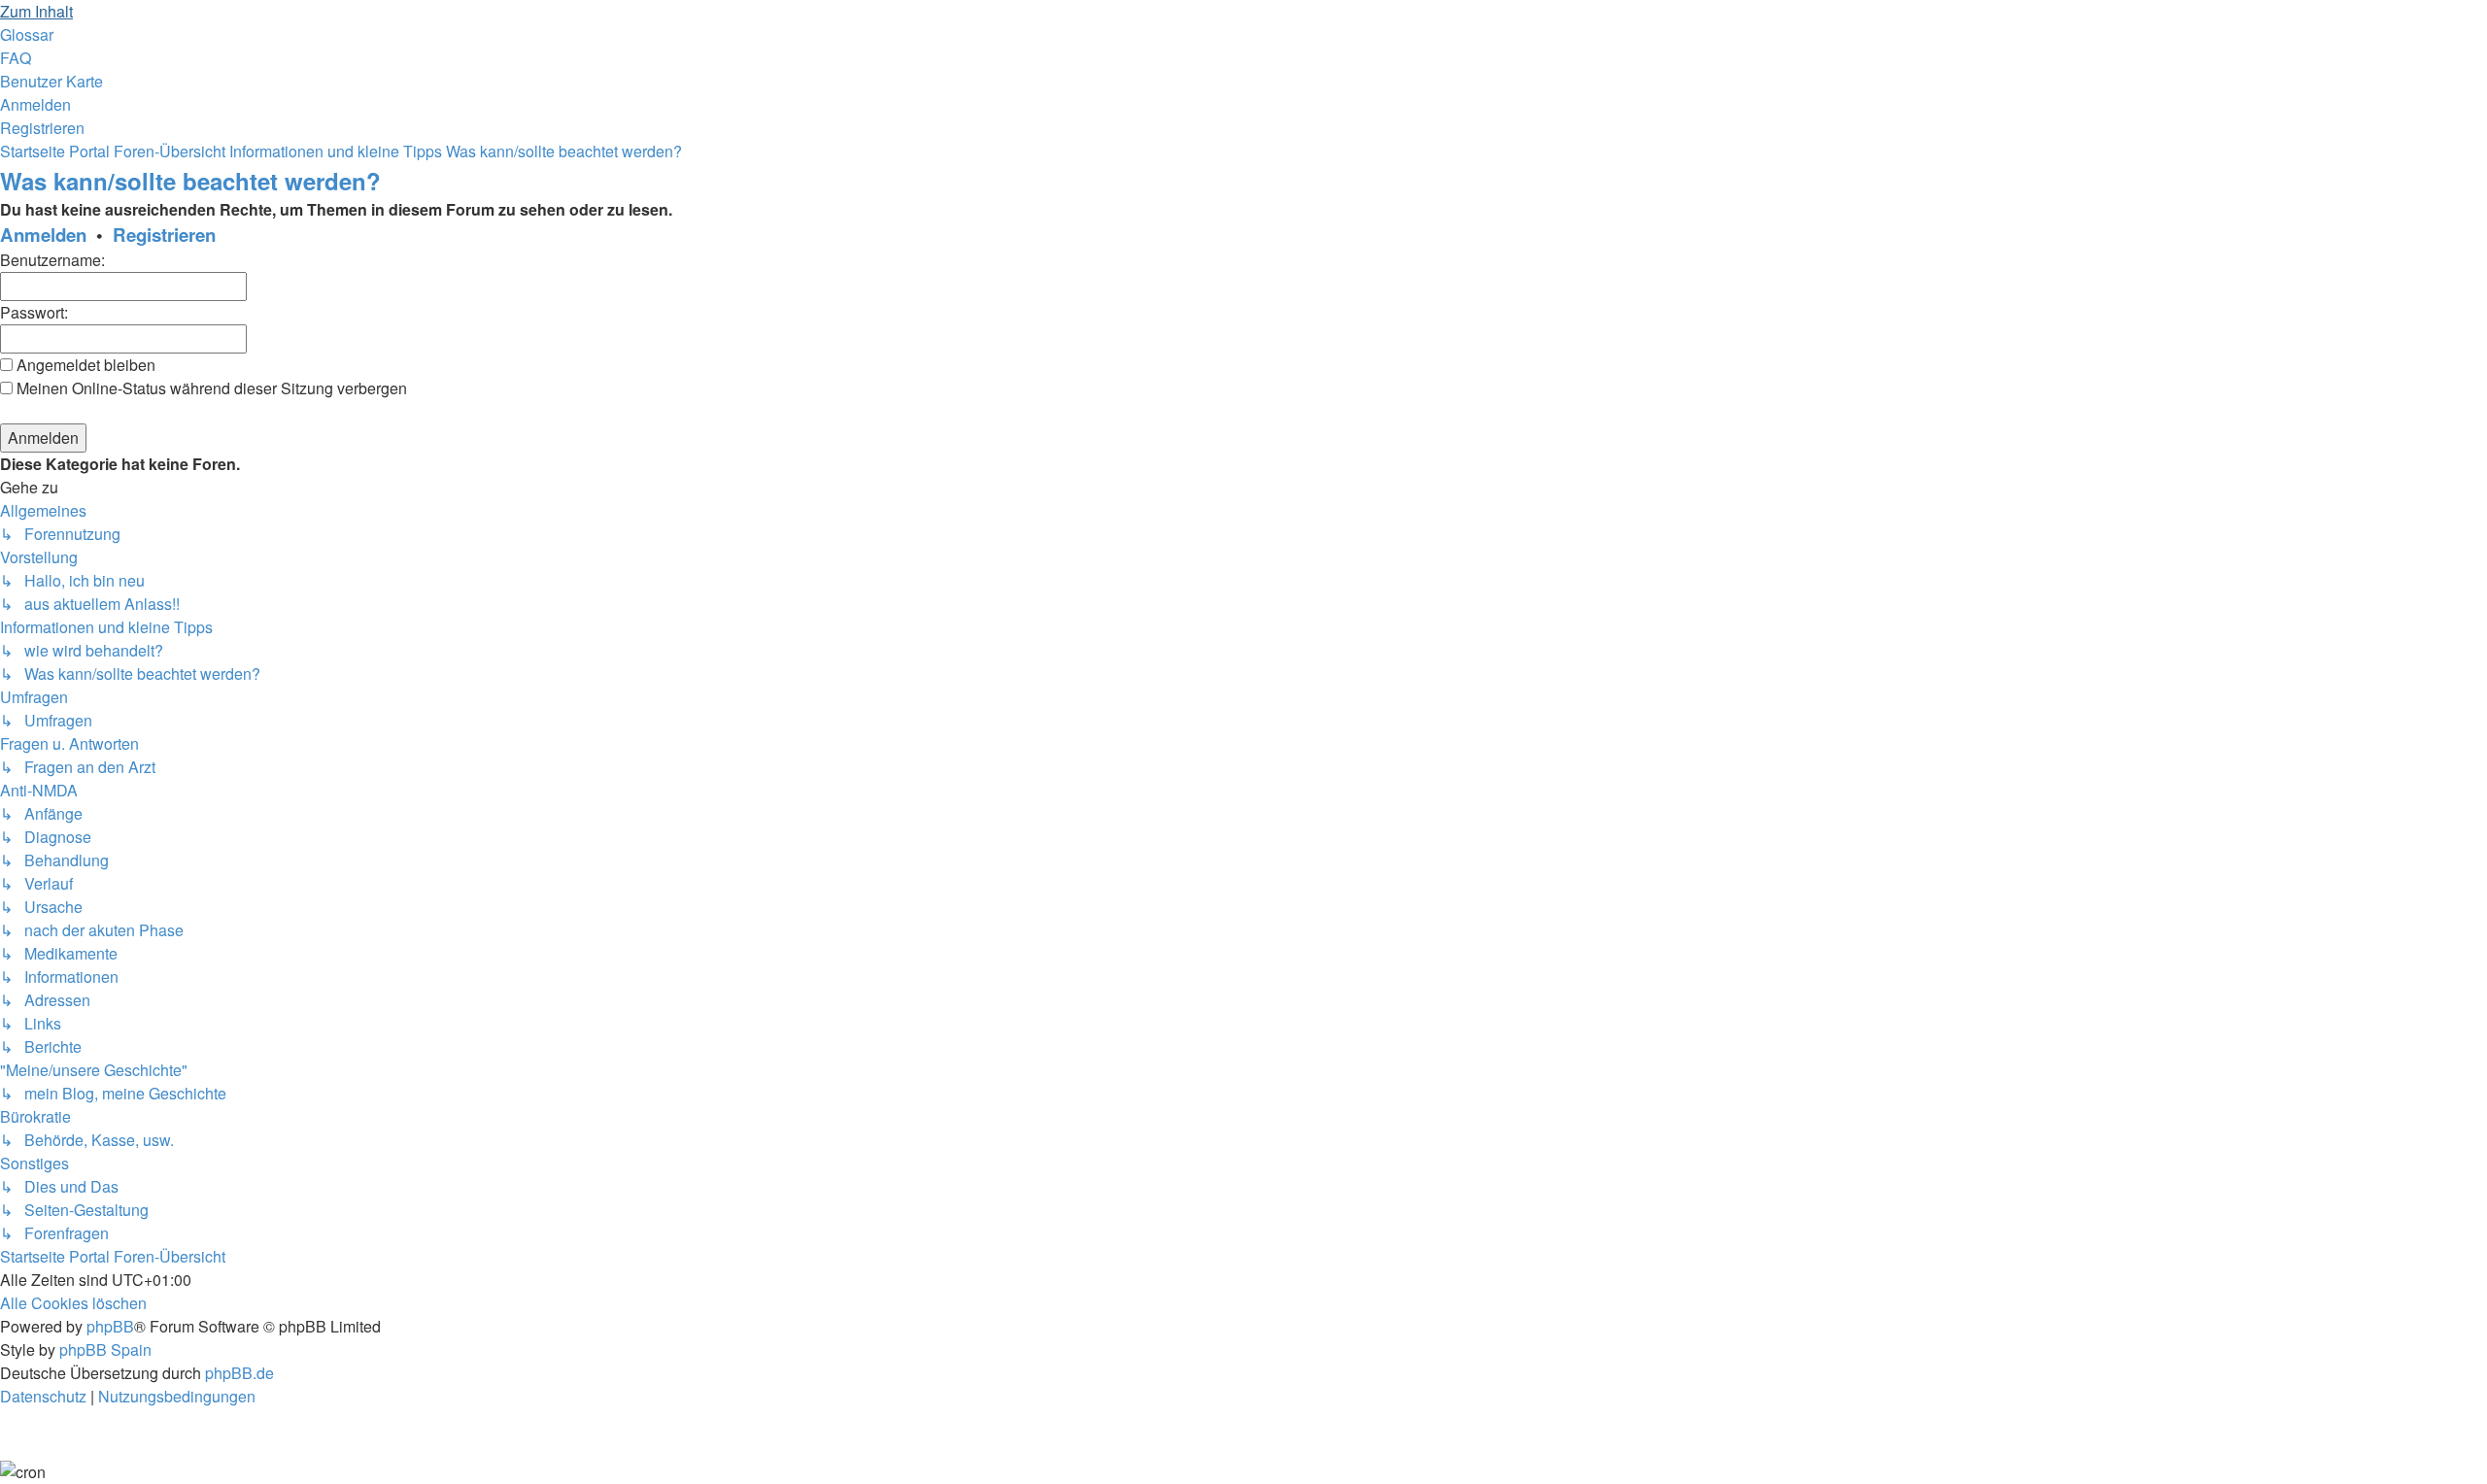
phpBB (110, 1326)
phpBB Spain (105, 1349)
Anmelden (43, 235)
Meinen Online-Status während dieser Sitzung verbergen (210, 388)
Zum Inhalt (36, 11)
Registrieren (164, 235)
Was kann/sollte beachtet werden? (190, 181)
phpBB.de (239, 1373)
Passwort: (34, 312)
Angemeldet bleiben (84, 365)
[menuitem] (27, 34)
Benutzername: (52, 260)
